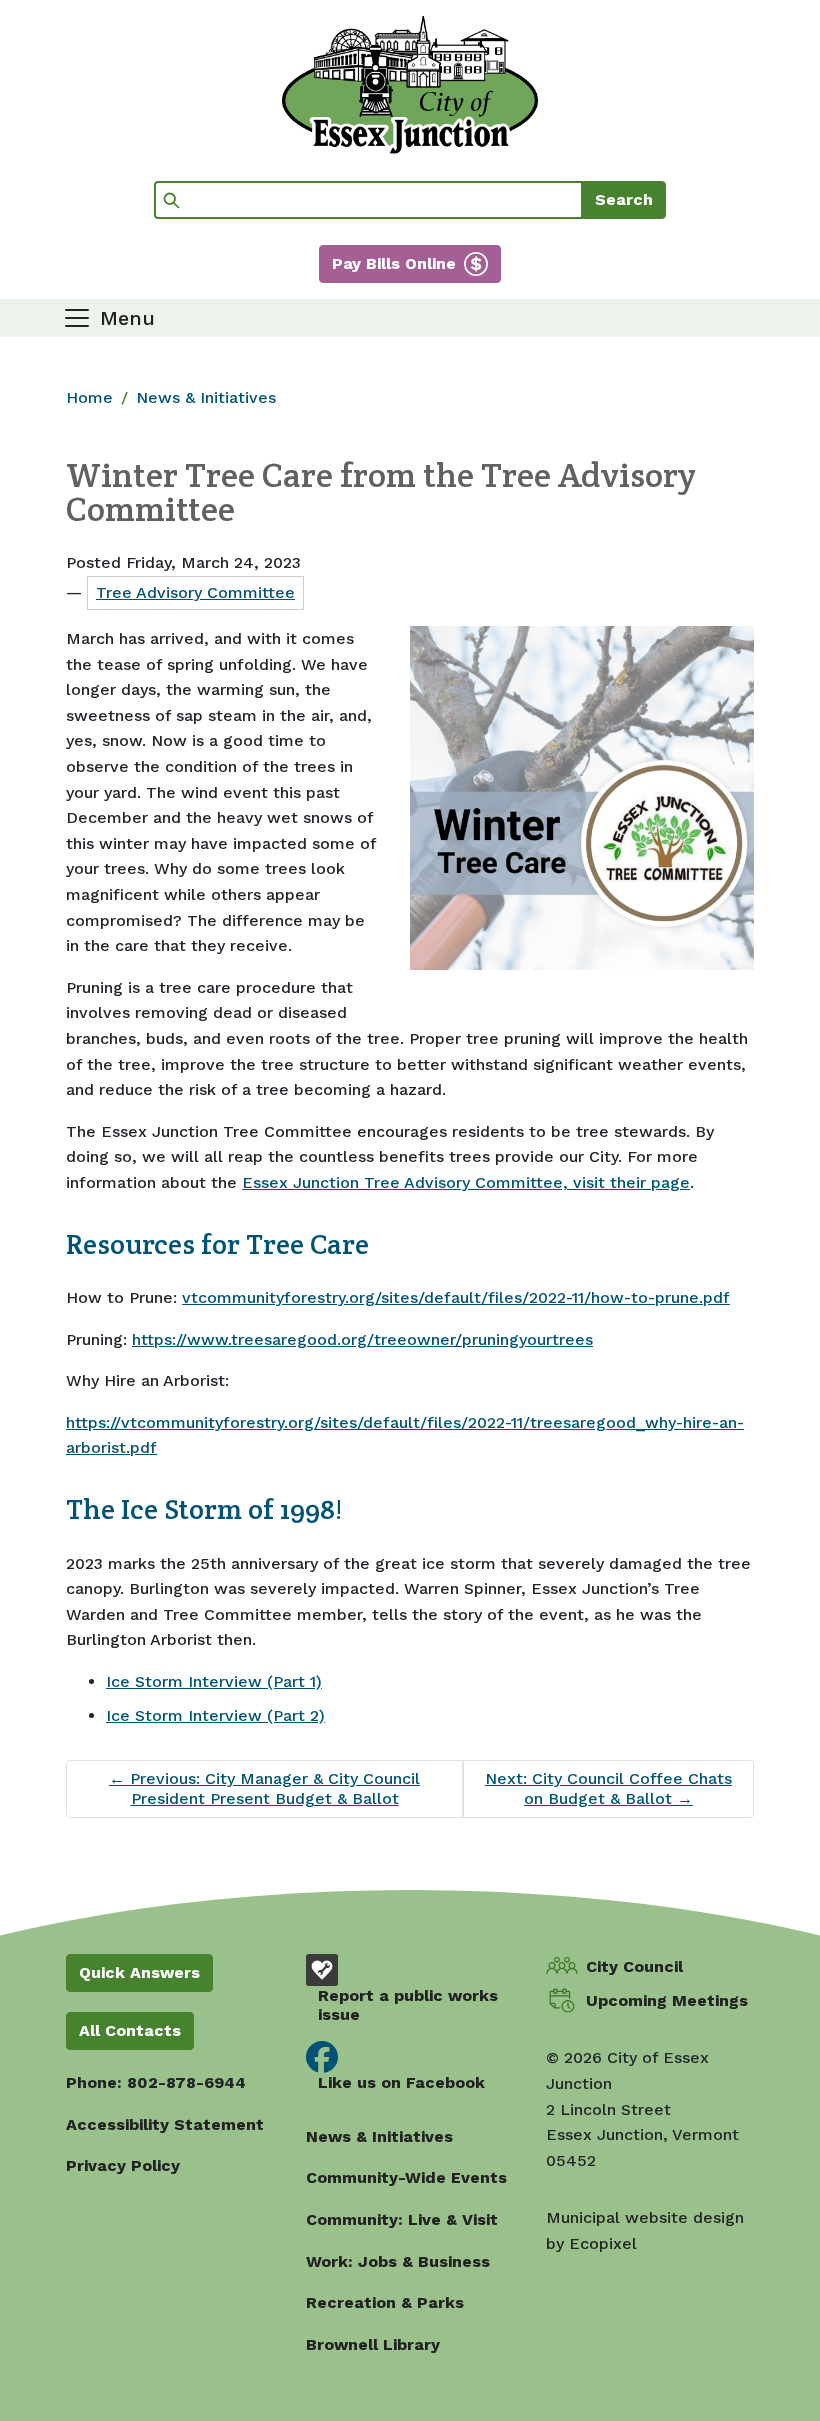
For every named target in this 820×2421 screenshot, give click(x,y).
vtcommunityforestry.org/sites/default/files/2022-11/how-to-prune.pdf (456, 1297)
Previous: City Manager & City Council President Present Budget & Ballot (264, 1788)
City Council (634, 1966)
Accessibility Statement (165, 2124)
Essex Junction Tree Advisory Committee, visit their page (466, 1182)
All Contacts (130, 2030)
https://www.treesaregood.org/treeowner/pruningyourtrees (362, 1339)
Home (89, 397)
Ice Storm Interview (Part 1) (214, 1681)
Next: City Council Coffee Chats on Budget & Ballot (608, 1788)
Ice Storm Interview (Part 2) (215, 1715)
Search (624, 199)
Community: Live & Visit (402, 2219)
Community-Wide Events (406, 2177)
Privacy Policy (123, 2165)
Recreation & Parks (385, 2302)
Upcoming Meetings (667, 2000)
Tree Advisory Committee (195, 592)
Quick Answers (139, 1972)
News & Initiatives (206, 397)
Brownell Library (373, 2344)
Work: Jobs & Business (398, 2261)
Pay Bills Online (394, 263)
